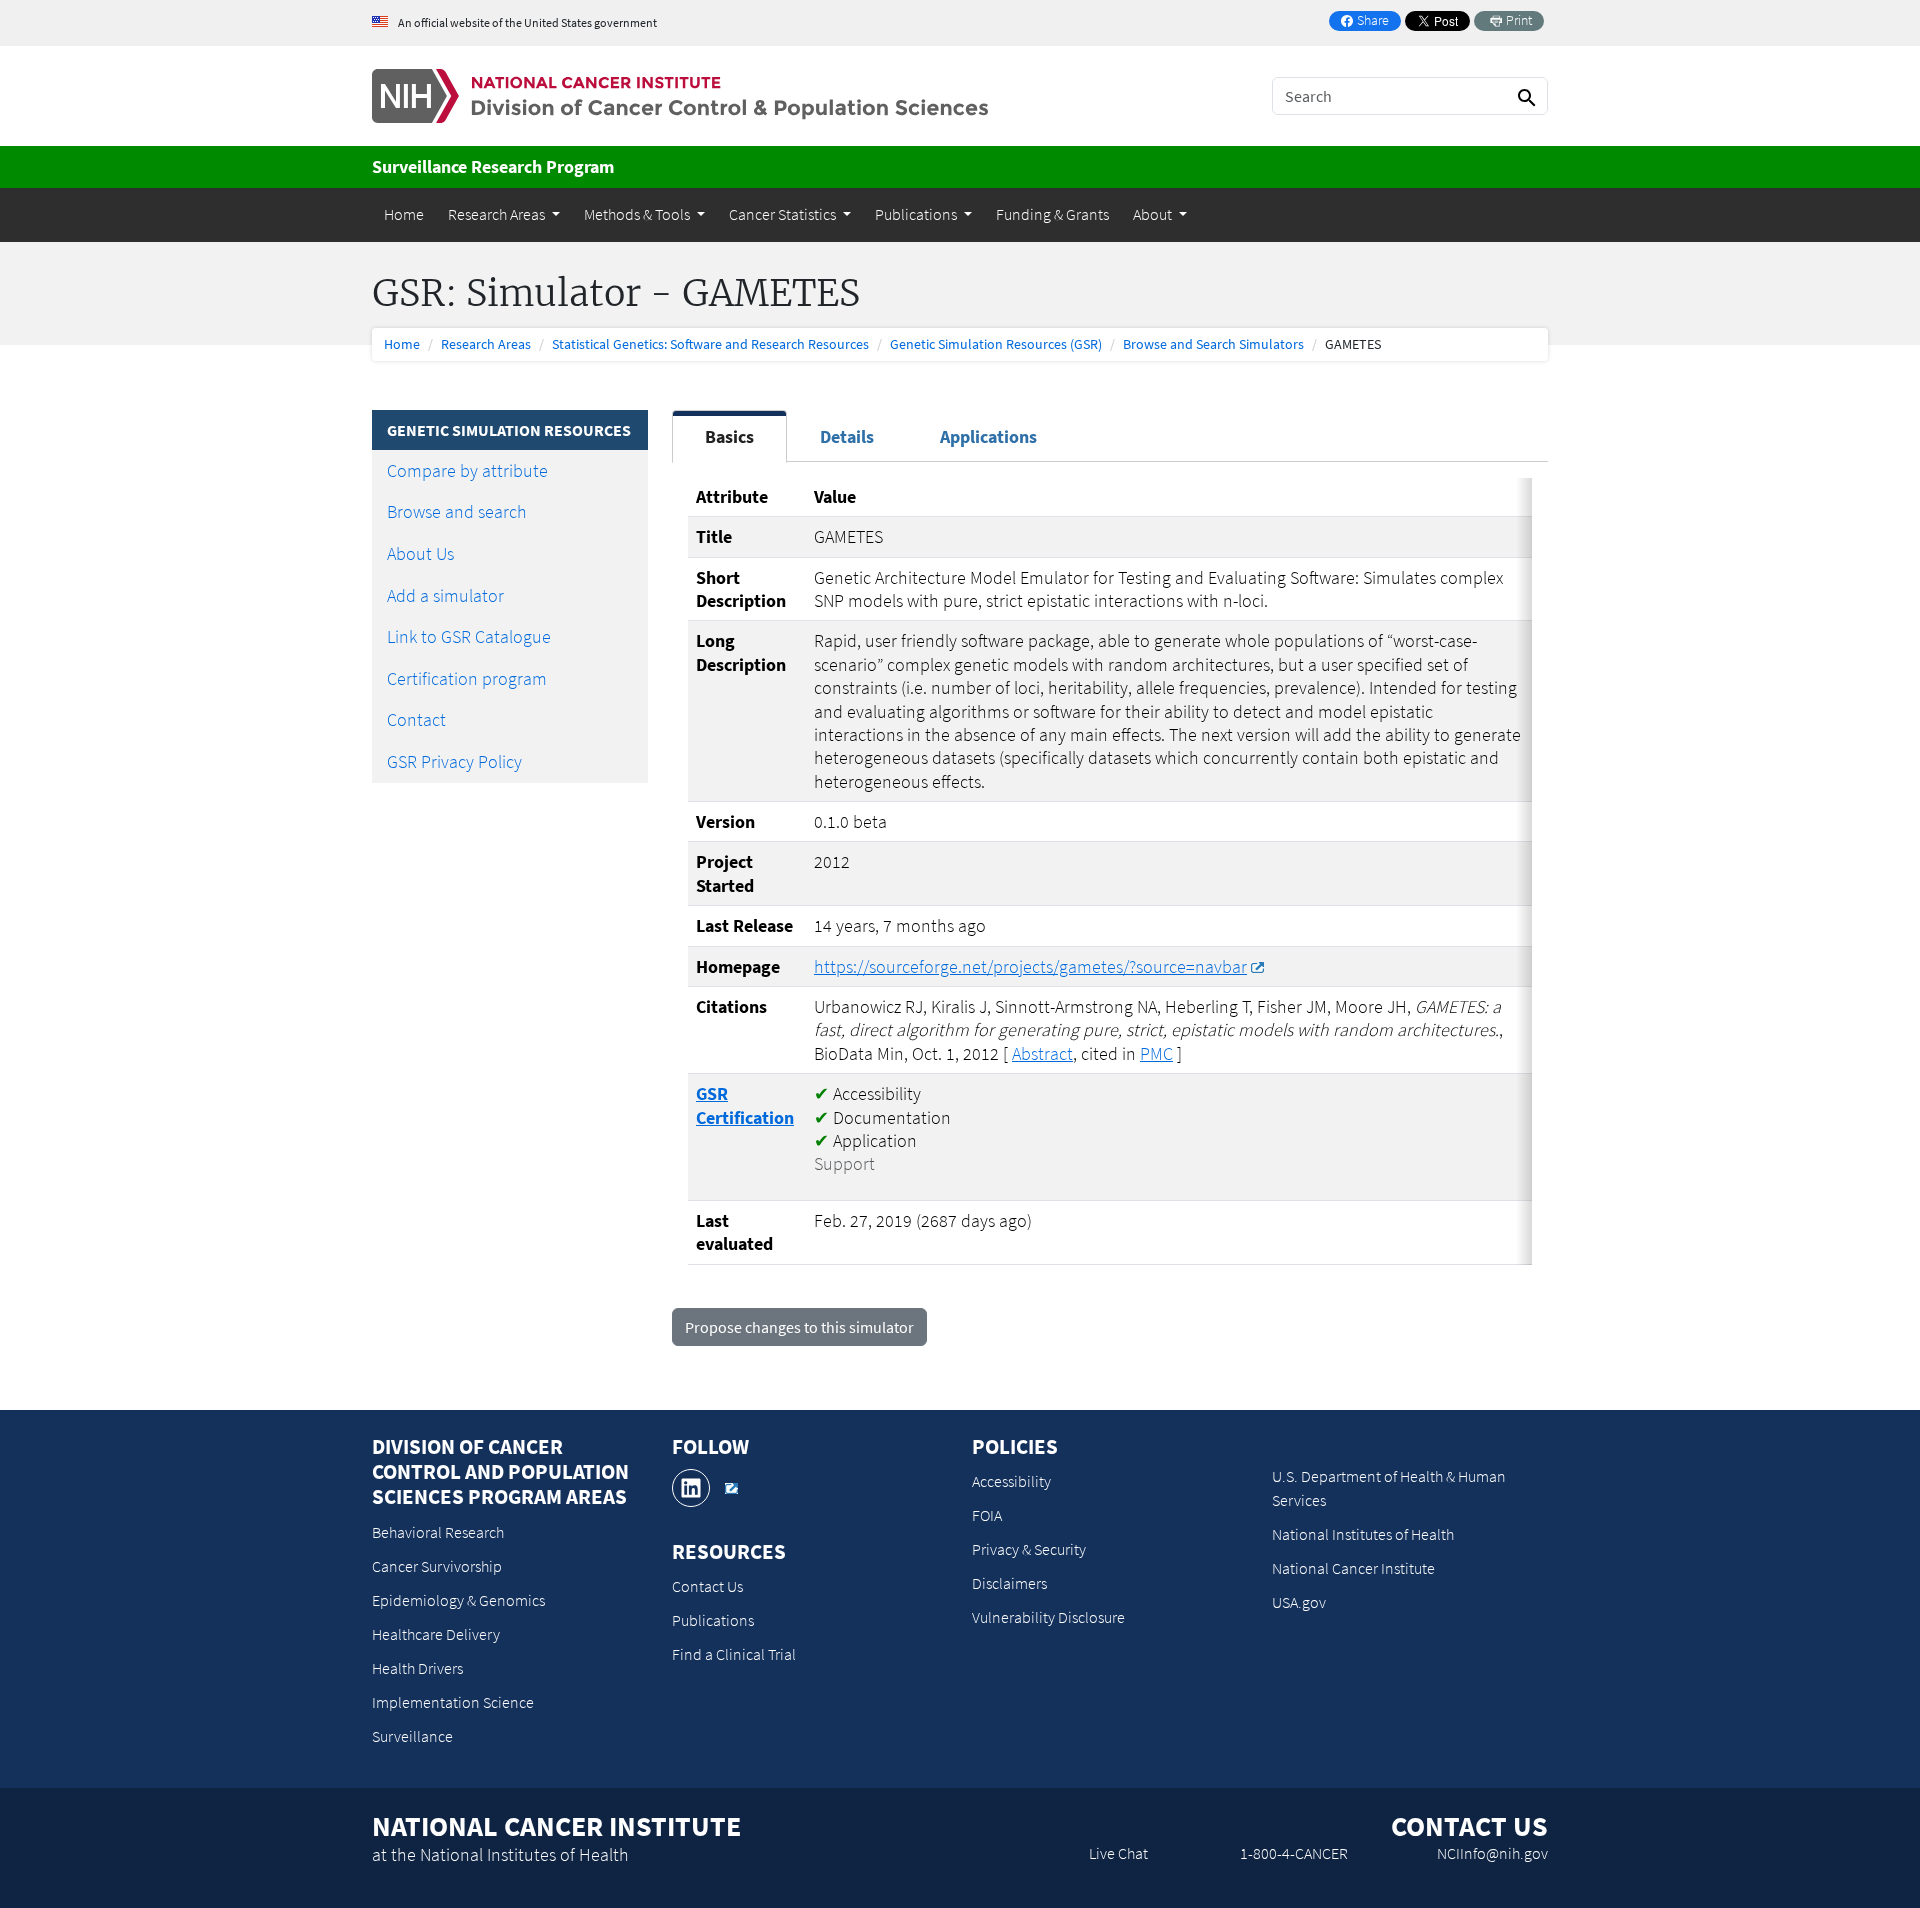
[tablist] (1110, 439)
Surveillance (412, 1736)
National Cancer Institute (1353, 1568)
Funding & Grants (1052, 214)
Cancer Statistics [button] (784, 214)
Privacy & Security (1029, 1549)
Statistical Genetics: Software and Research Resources (710, 344)
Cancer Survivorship (437, 1566)
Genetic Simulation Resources (509, 430)
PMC (1156, 1053)
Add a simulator (445, 595)
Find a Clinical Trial (734, 1654)
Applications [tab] (988, 436)
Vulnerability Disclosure (1048, 1617)
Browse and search (457, 511)
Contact (416, 719)
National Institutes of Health (1363, 1534)
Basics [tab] (729, 436)
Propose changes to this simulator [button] (799, 1327)
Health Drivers (417, 1668)
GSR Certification (745, 1105)
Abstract (1042, 1053)
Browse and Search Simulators (1213, 344)
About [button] (1154, 214)
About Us (420, 553)
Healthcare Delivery (436, 1634)
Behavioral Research (438, 1532)
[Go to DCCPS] (680, 94)
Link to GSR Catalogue (469, 636)
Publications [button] (917, 214)
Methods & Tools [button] (638, 214)
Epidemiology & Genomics (458, 1600)
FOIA (987, 1515)
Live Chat (1118, 1853)
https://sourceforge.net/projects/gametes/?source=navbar (1030, 966)
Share (1370, 21)
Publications (713, 1620)
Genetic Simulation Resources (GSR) (996, 344)
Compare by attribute (467, 470)
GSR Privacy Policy (454, 761)
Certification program (467, 678)
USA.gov (1299, 1602)
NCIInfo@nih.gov (1492, 1853)
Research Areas (486, 344)
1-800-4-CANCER (1294, 1853)
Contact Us (707, 1586)
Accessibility (1011, 1481)
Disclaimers (1009, 1583)
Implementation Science (453, 1702)
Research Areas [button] (498, 214)
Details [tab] (847, 436)
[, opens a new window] (691, 1488)
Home (404, 214)
